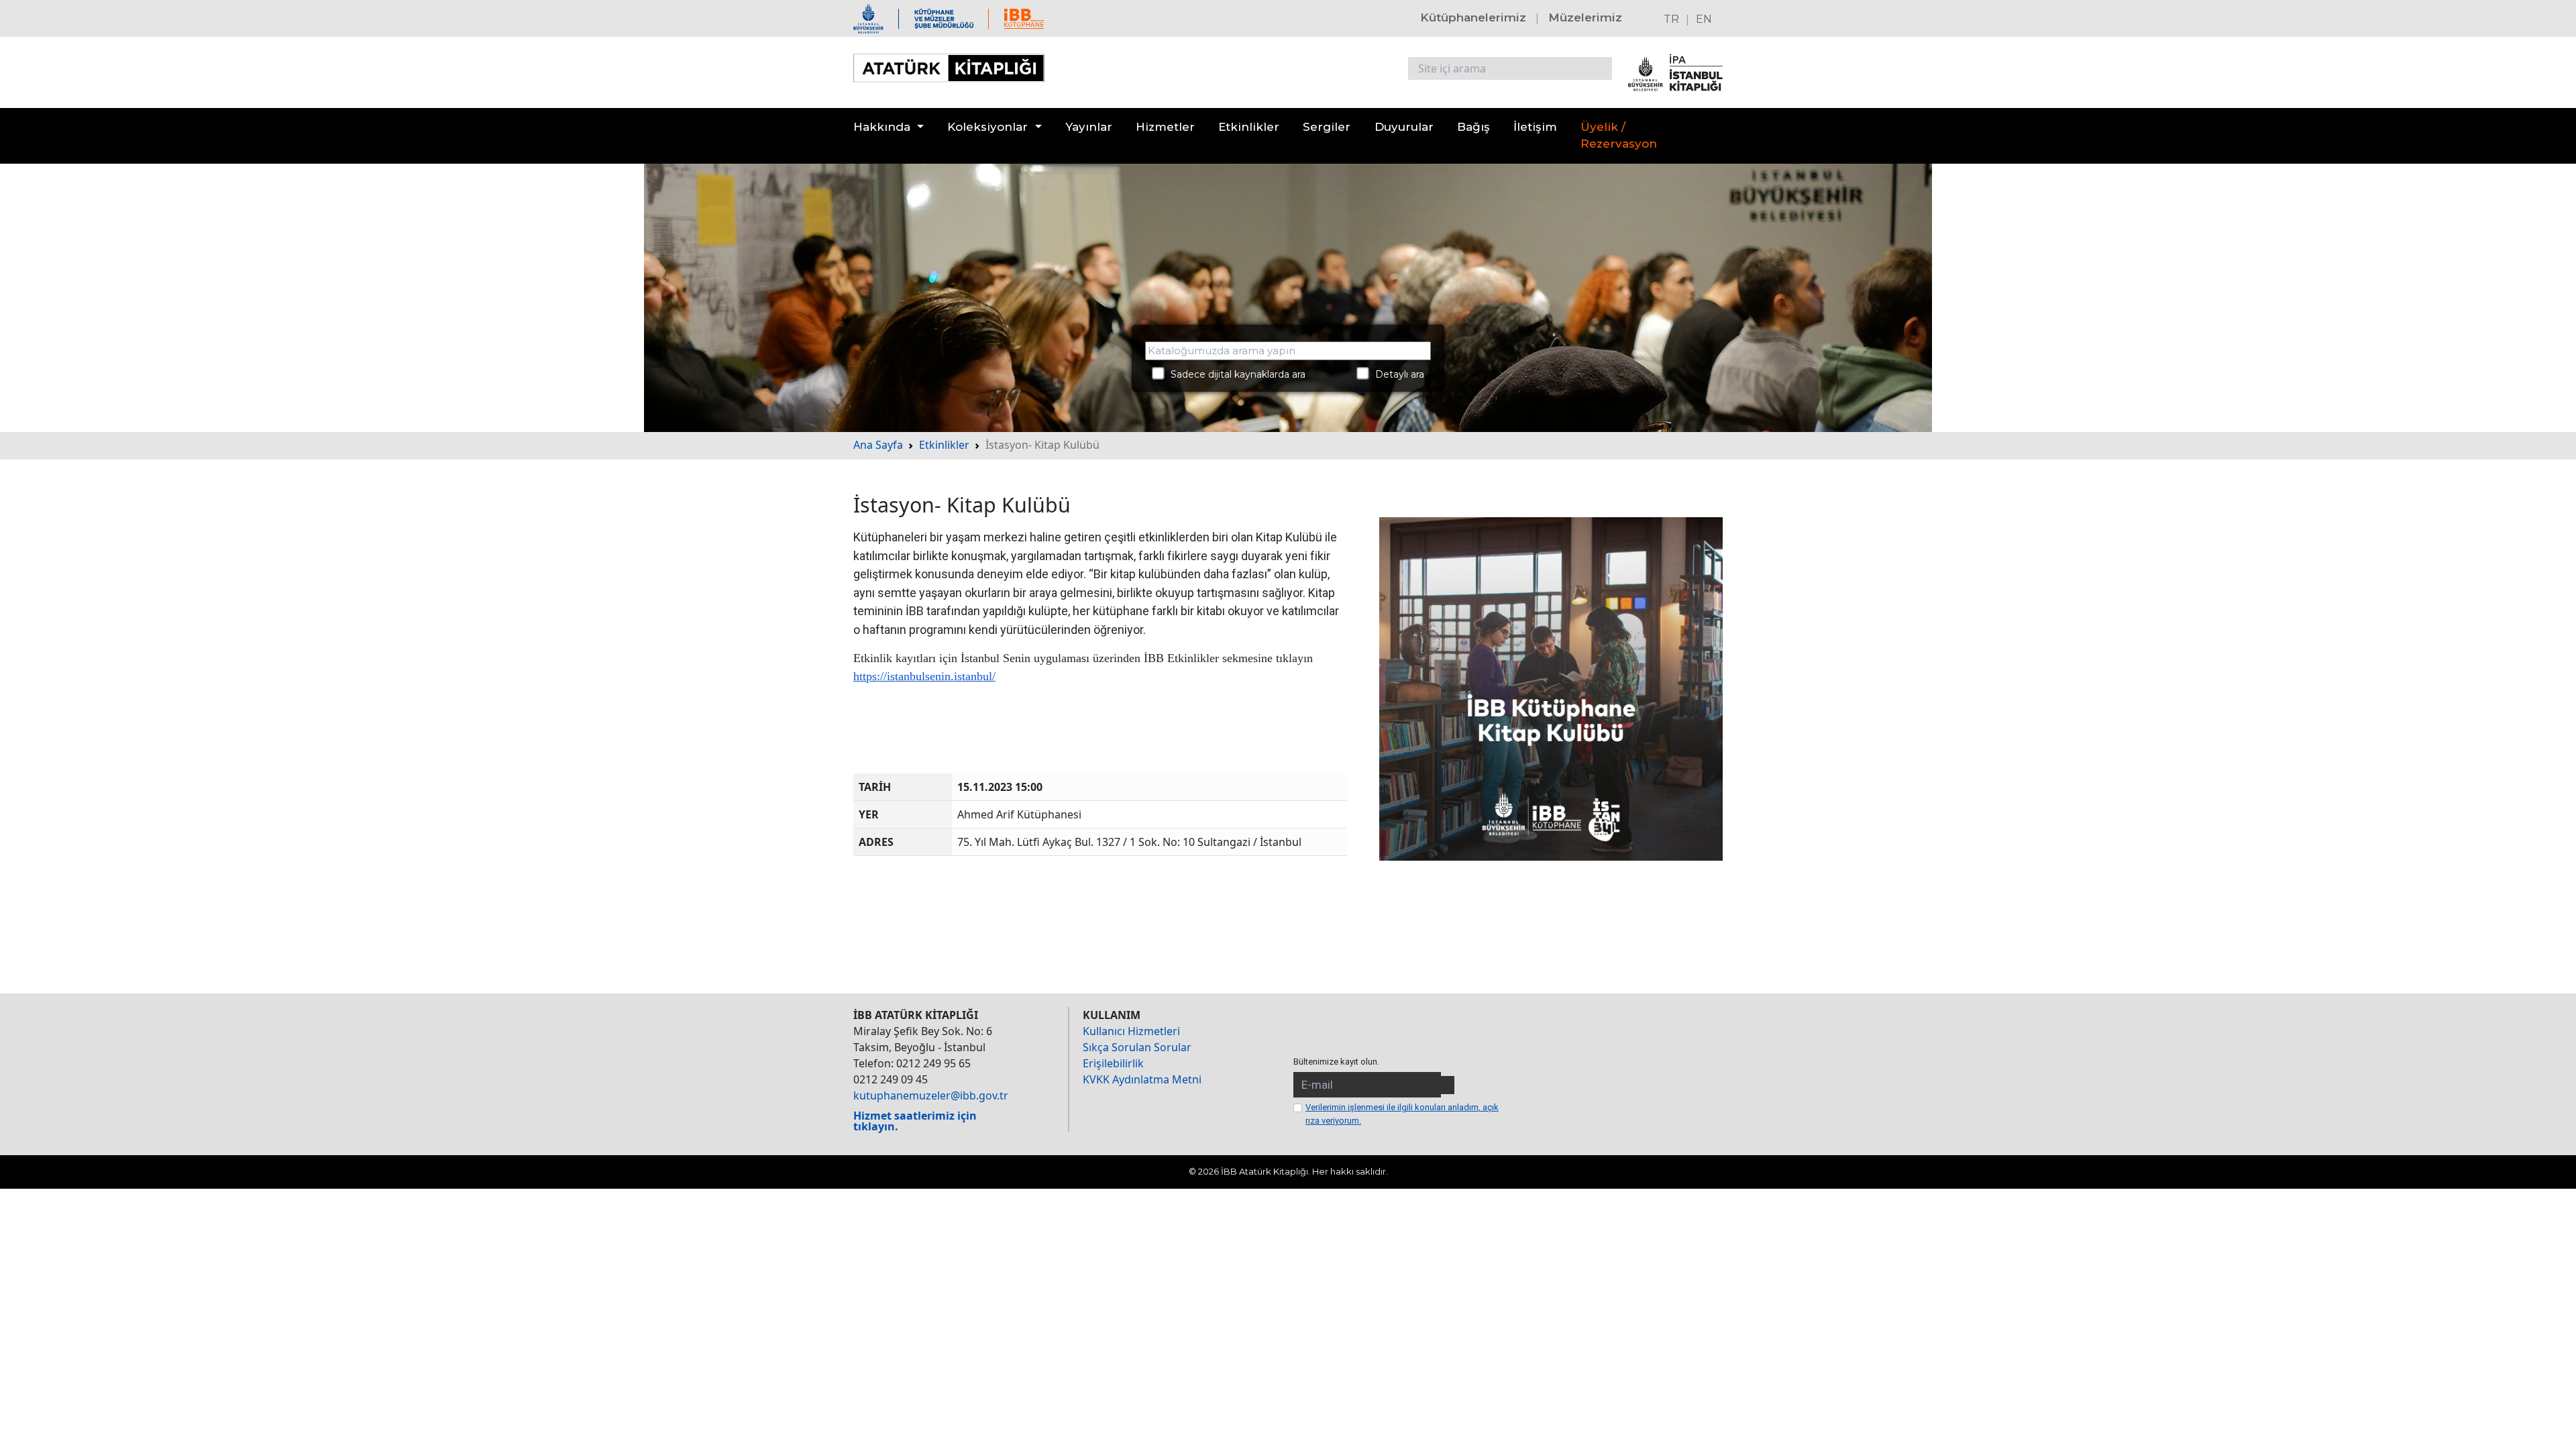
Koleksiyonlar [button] (987, 127)
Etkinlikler (1249, 127)
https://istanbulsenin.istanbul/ (924, 676)
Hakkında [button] (882, 127)
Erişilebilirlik (1113, 1063)
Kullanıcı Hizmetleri (1131, 1031)
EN (1704, 19)
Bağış (1473, 127)
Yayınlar (1089, 127)
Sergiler (1327, 127)
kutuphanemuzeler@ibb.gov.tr (931, 1095)
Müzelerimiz (1585, 17)
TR (1671, 19)
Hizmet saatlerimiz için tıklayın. (915, 1121)
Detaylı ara (1396, 374)
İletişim (1535, 127)
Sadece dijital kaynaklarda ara (1234, 374)
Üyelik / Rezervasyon (1619, 136)
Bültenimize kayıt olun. (1336, 1062)
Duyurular (1404, 127)
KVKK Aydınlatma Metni (1142, 1079)
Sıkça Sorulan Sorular (1137, 1047)
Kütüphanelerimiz (1473, 17)
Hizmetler (1165, 127)
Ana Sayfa (878, 445)
